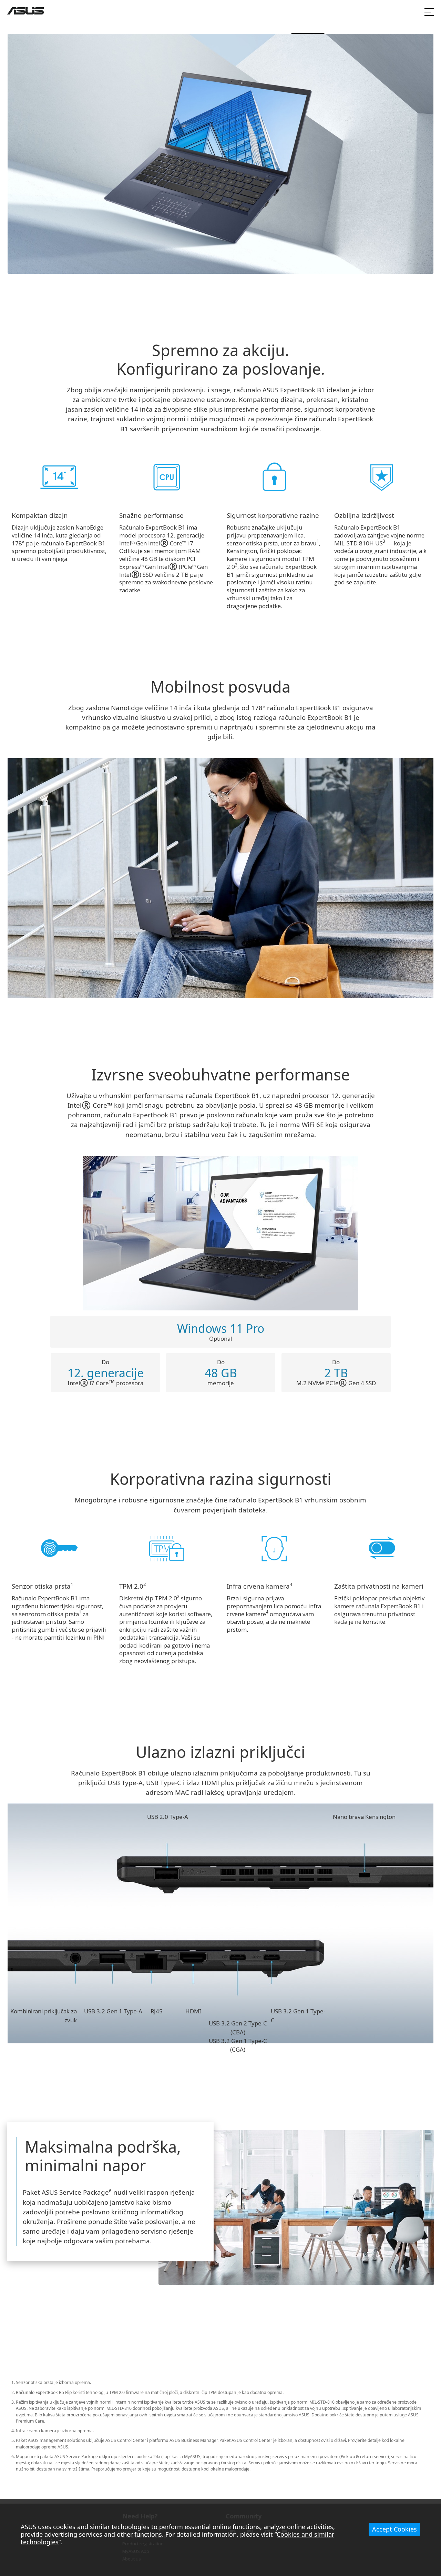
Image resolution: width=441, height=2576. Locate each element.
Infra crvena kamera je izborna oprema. (55, 2431)
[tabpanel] (296, 2207)
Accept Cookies (394, 2529)
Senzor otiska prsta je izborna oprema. (53, 2382)
